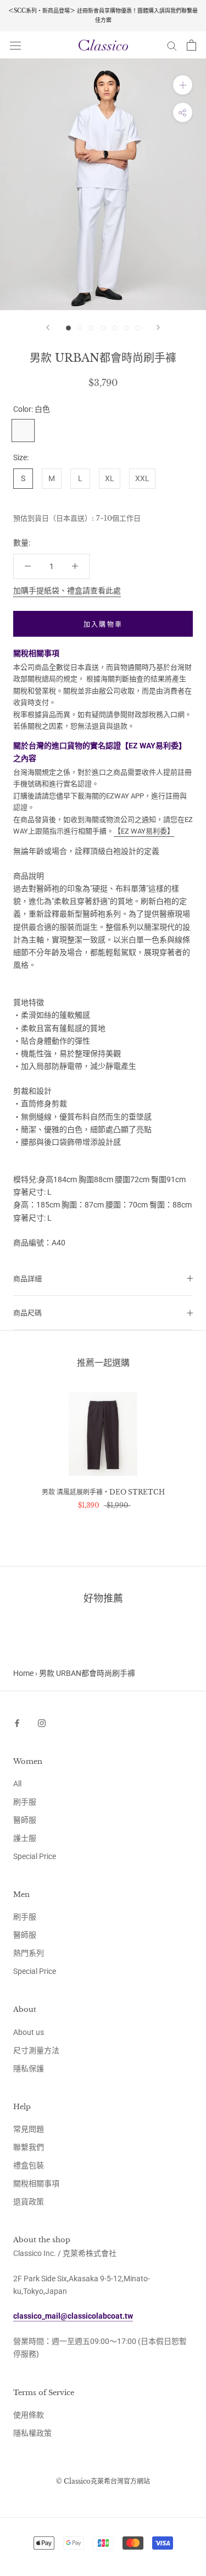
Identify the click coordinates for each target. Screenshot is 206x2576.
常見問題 (29, 2129)
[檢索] (172, 45)
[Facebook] (17, 1722)
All (17, 1784)
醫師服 (25, 1820)
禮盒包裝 (29, 2165)
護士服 (25, 1838)
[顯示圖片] (68, 328)
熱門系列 (29, 1953)
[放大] (183, 85)
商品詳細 (27, 1279)
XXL (142, 478)
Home (23, 1673)
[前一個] (48, 327)
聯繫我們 (29, 2147)
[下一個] (158, 327)
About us (29, 2032)
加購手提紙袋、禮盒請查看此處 (67, 591)
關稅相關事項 (36, 2183)
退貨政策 (29, 2202)
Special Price (35, 1856)
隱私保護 (29, 2068)
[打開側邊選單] (15, 45)
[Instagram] (42, 1722)
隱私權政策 (32, 2433)
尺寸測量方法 (36, 2050)
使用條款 (29, 2415)
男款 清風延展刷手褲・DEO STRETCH (103, 1492)
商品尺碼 (27, 1313)
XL (110, 478)
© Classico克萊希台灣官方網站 (103, 2481)
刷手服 (25, 1802)
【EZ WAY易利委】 (144, 831)
